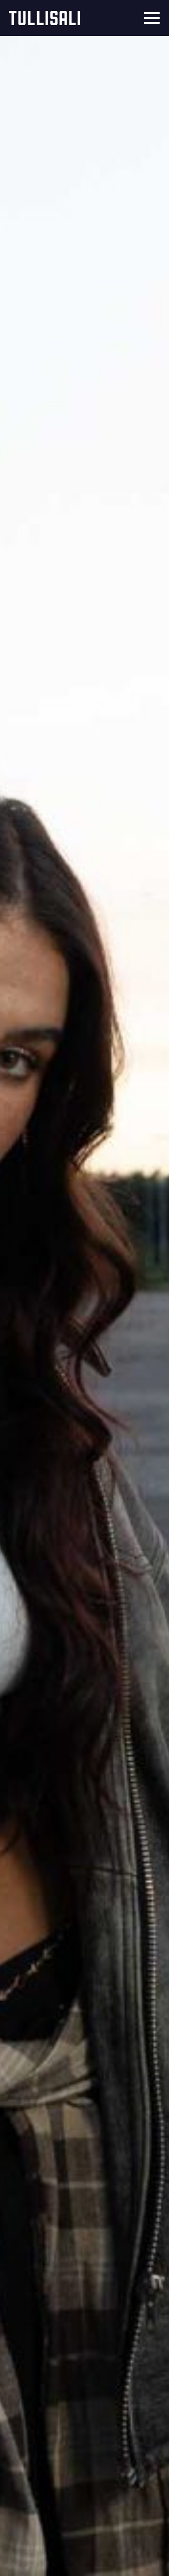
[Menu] (152, 18)
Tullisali (45, 18)
